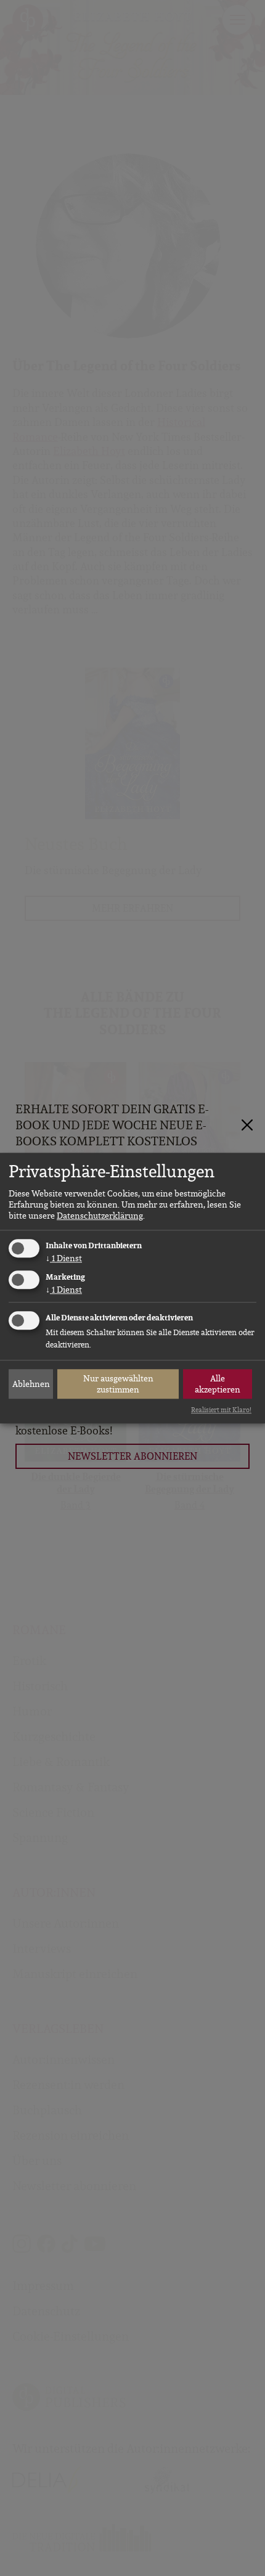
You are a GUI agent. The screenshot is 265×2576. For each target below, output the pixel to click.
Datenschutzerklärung (100, 1216)
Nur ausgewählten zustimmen (118, 1384)
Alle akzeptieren (218, 1384)
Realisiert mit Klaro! (221, 1410)
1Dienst (64, 1259)
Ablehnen (31, 1384)
